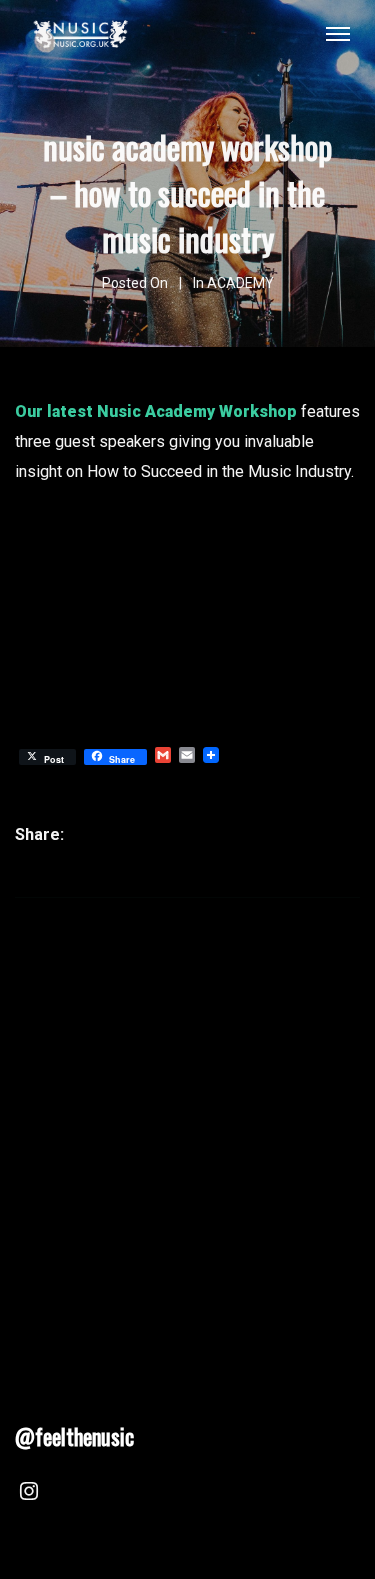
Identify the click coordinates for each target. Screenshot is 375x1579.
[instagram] (29, 1494)
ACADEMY (240, 283)
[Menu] (338, 33)
